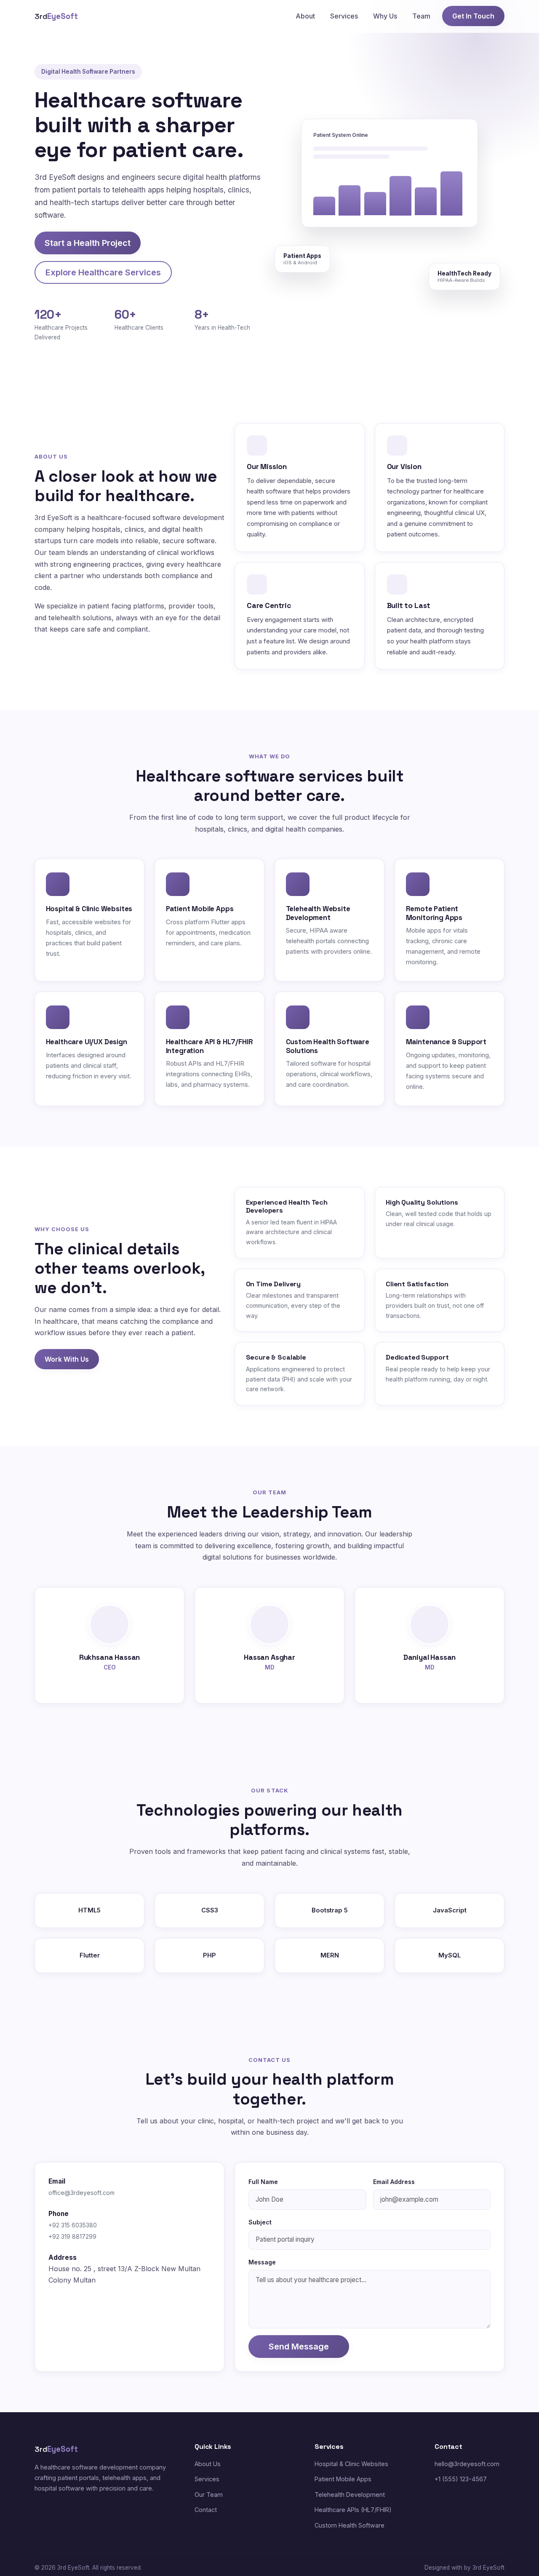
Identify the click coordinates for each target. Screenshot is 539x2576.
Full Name (263, 2182)
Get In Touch (473, 16)
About (305, 16)
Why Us (385, 16)
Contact (206, 2510)
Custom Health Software (350, 2525)
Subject (260, 2222)
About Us (208, 2464)
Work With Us (67, 1359)
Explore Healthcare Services (103, 272)
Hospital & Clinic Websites (351, 2464)
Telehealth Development (350, 2495)
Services (344, 16)
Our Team (209, 2495)
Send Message (299, 2347)
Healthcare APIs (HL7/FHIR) (353, 2510)
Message (262, 2262)
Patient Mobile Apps (343, 2479)
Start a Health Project (88, 243)
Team (421, 16)
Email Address (394, 2182)
